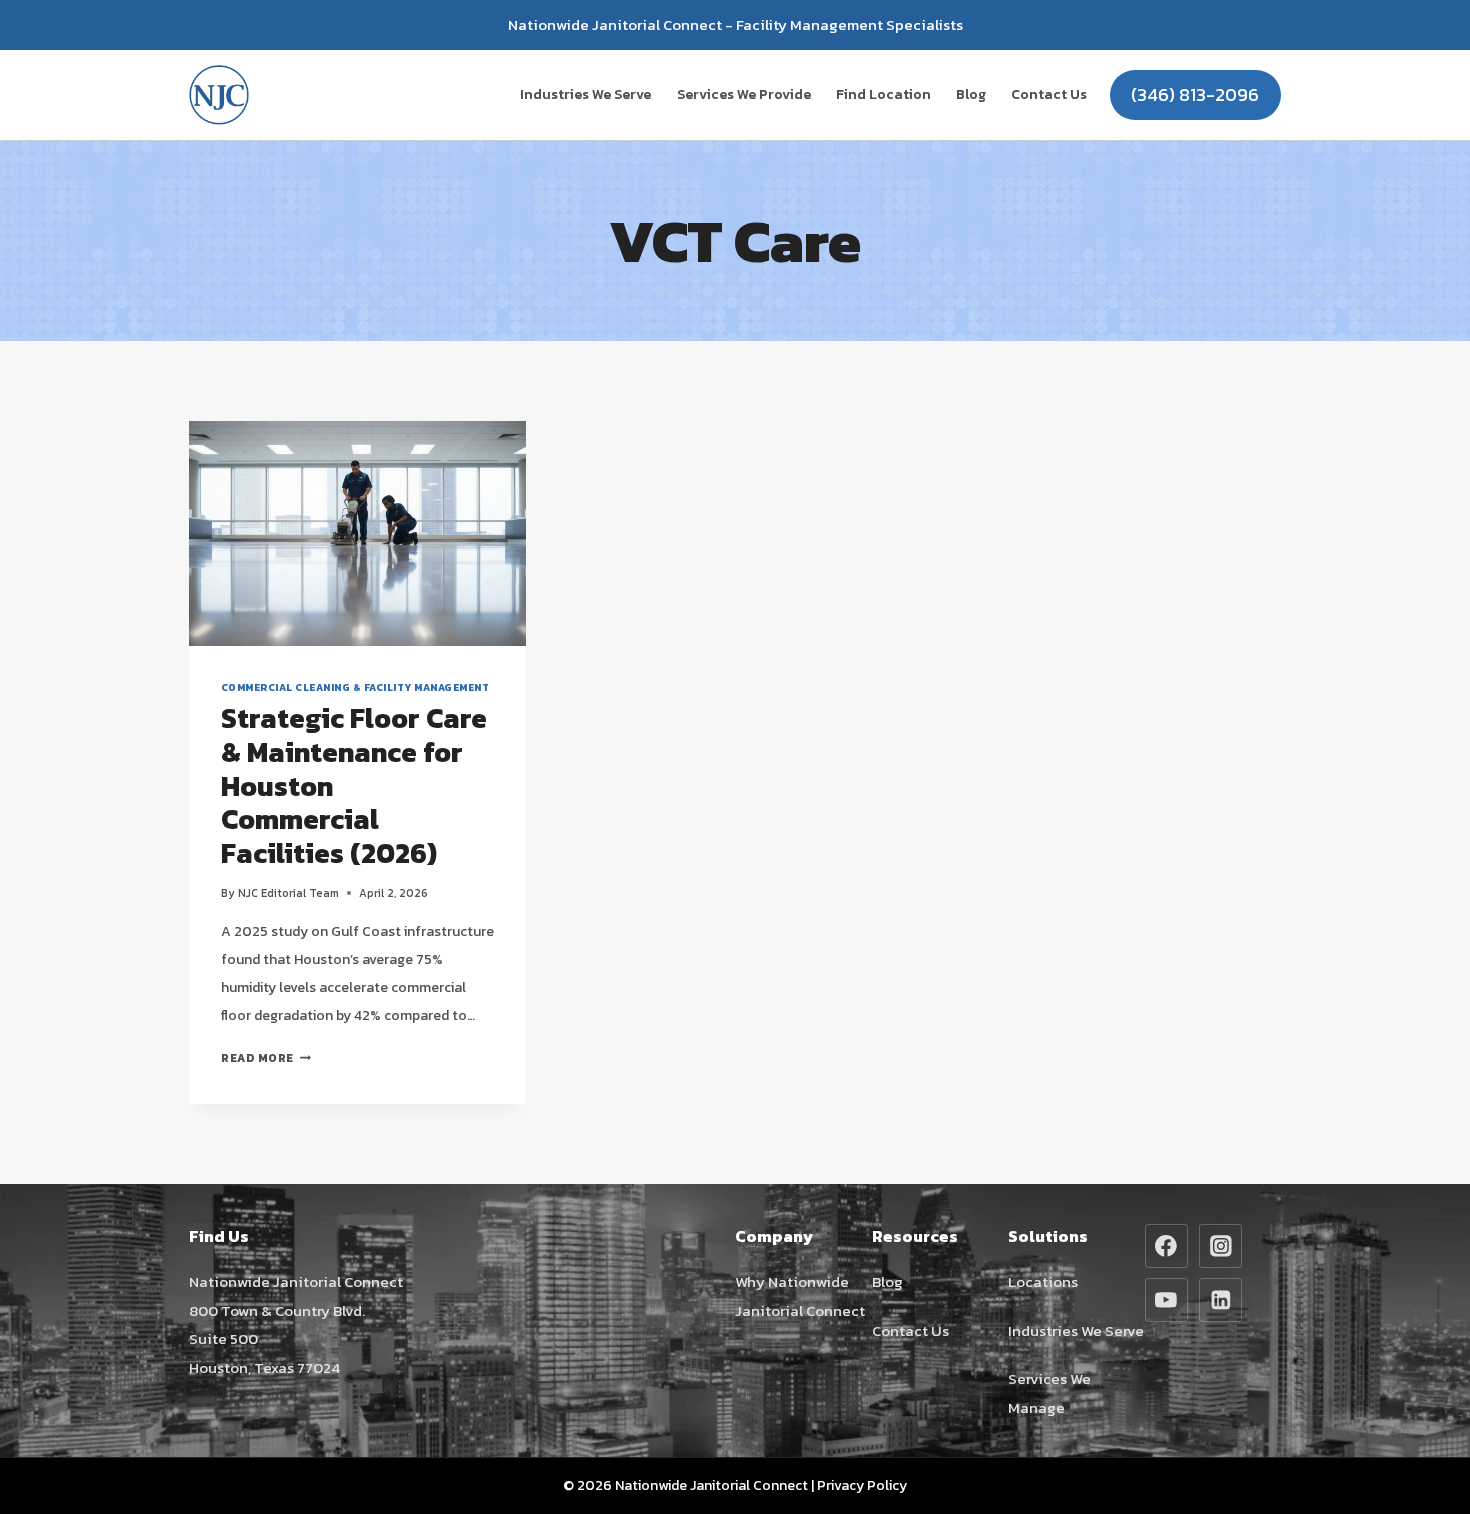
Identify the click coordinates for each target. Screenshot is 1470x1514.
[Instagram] (1221, 1246)
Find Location (883, 94)
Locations (1043, 1281)
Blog (971, 94)
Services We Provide (744, 94)
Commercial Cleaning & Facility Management (355, 687)
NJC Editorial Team (288, 893)
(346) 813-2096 (1195, 94)
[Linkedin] (1221, 1300)
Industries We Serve (585, 94)
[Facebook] (1167, 1246)
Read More (266, 1058)
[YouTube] (1167, 1300)
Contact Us (1049, 94)
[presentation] (357, 533)
